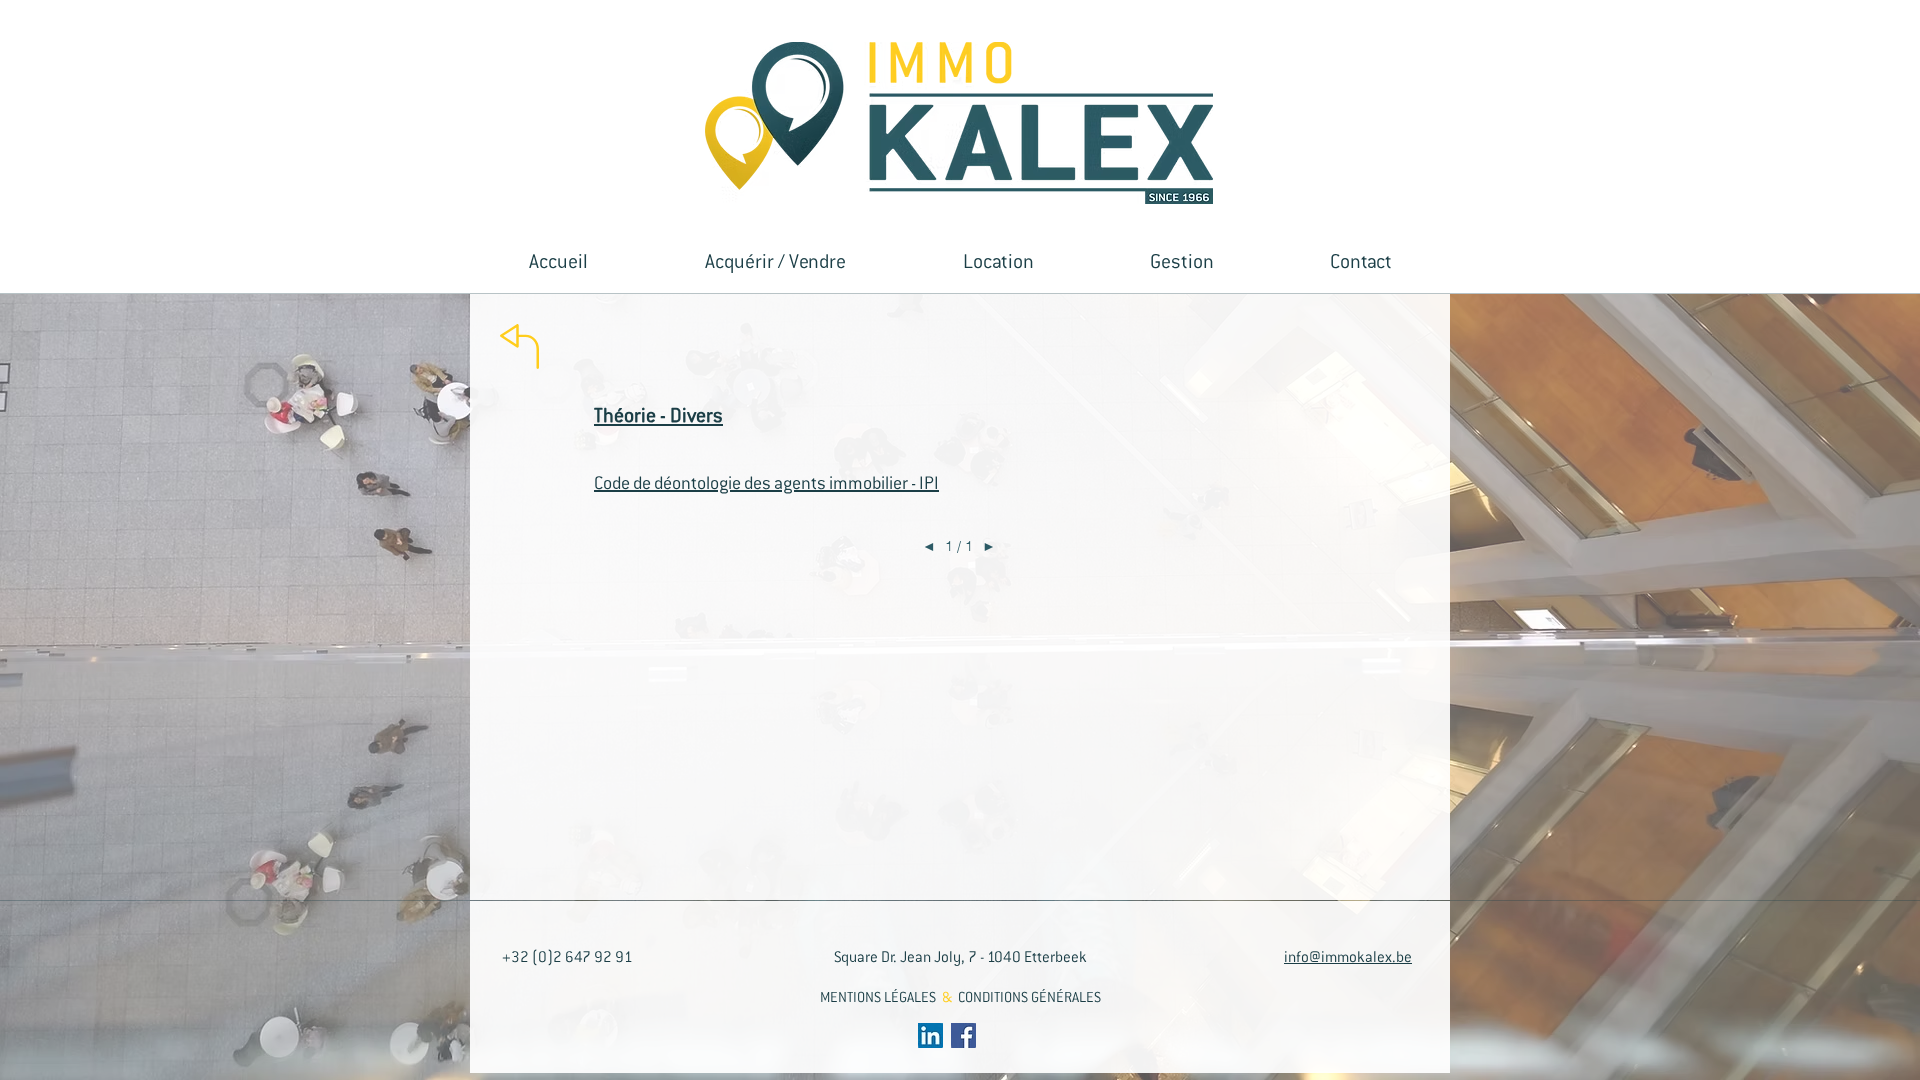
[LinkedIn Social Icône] (930, 1035)
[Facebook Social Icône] (963, 1035)
